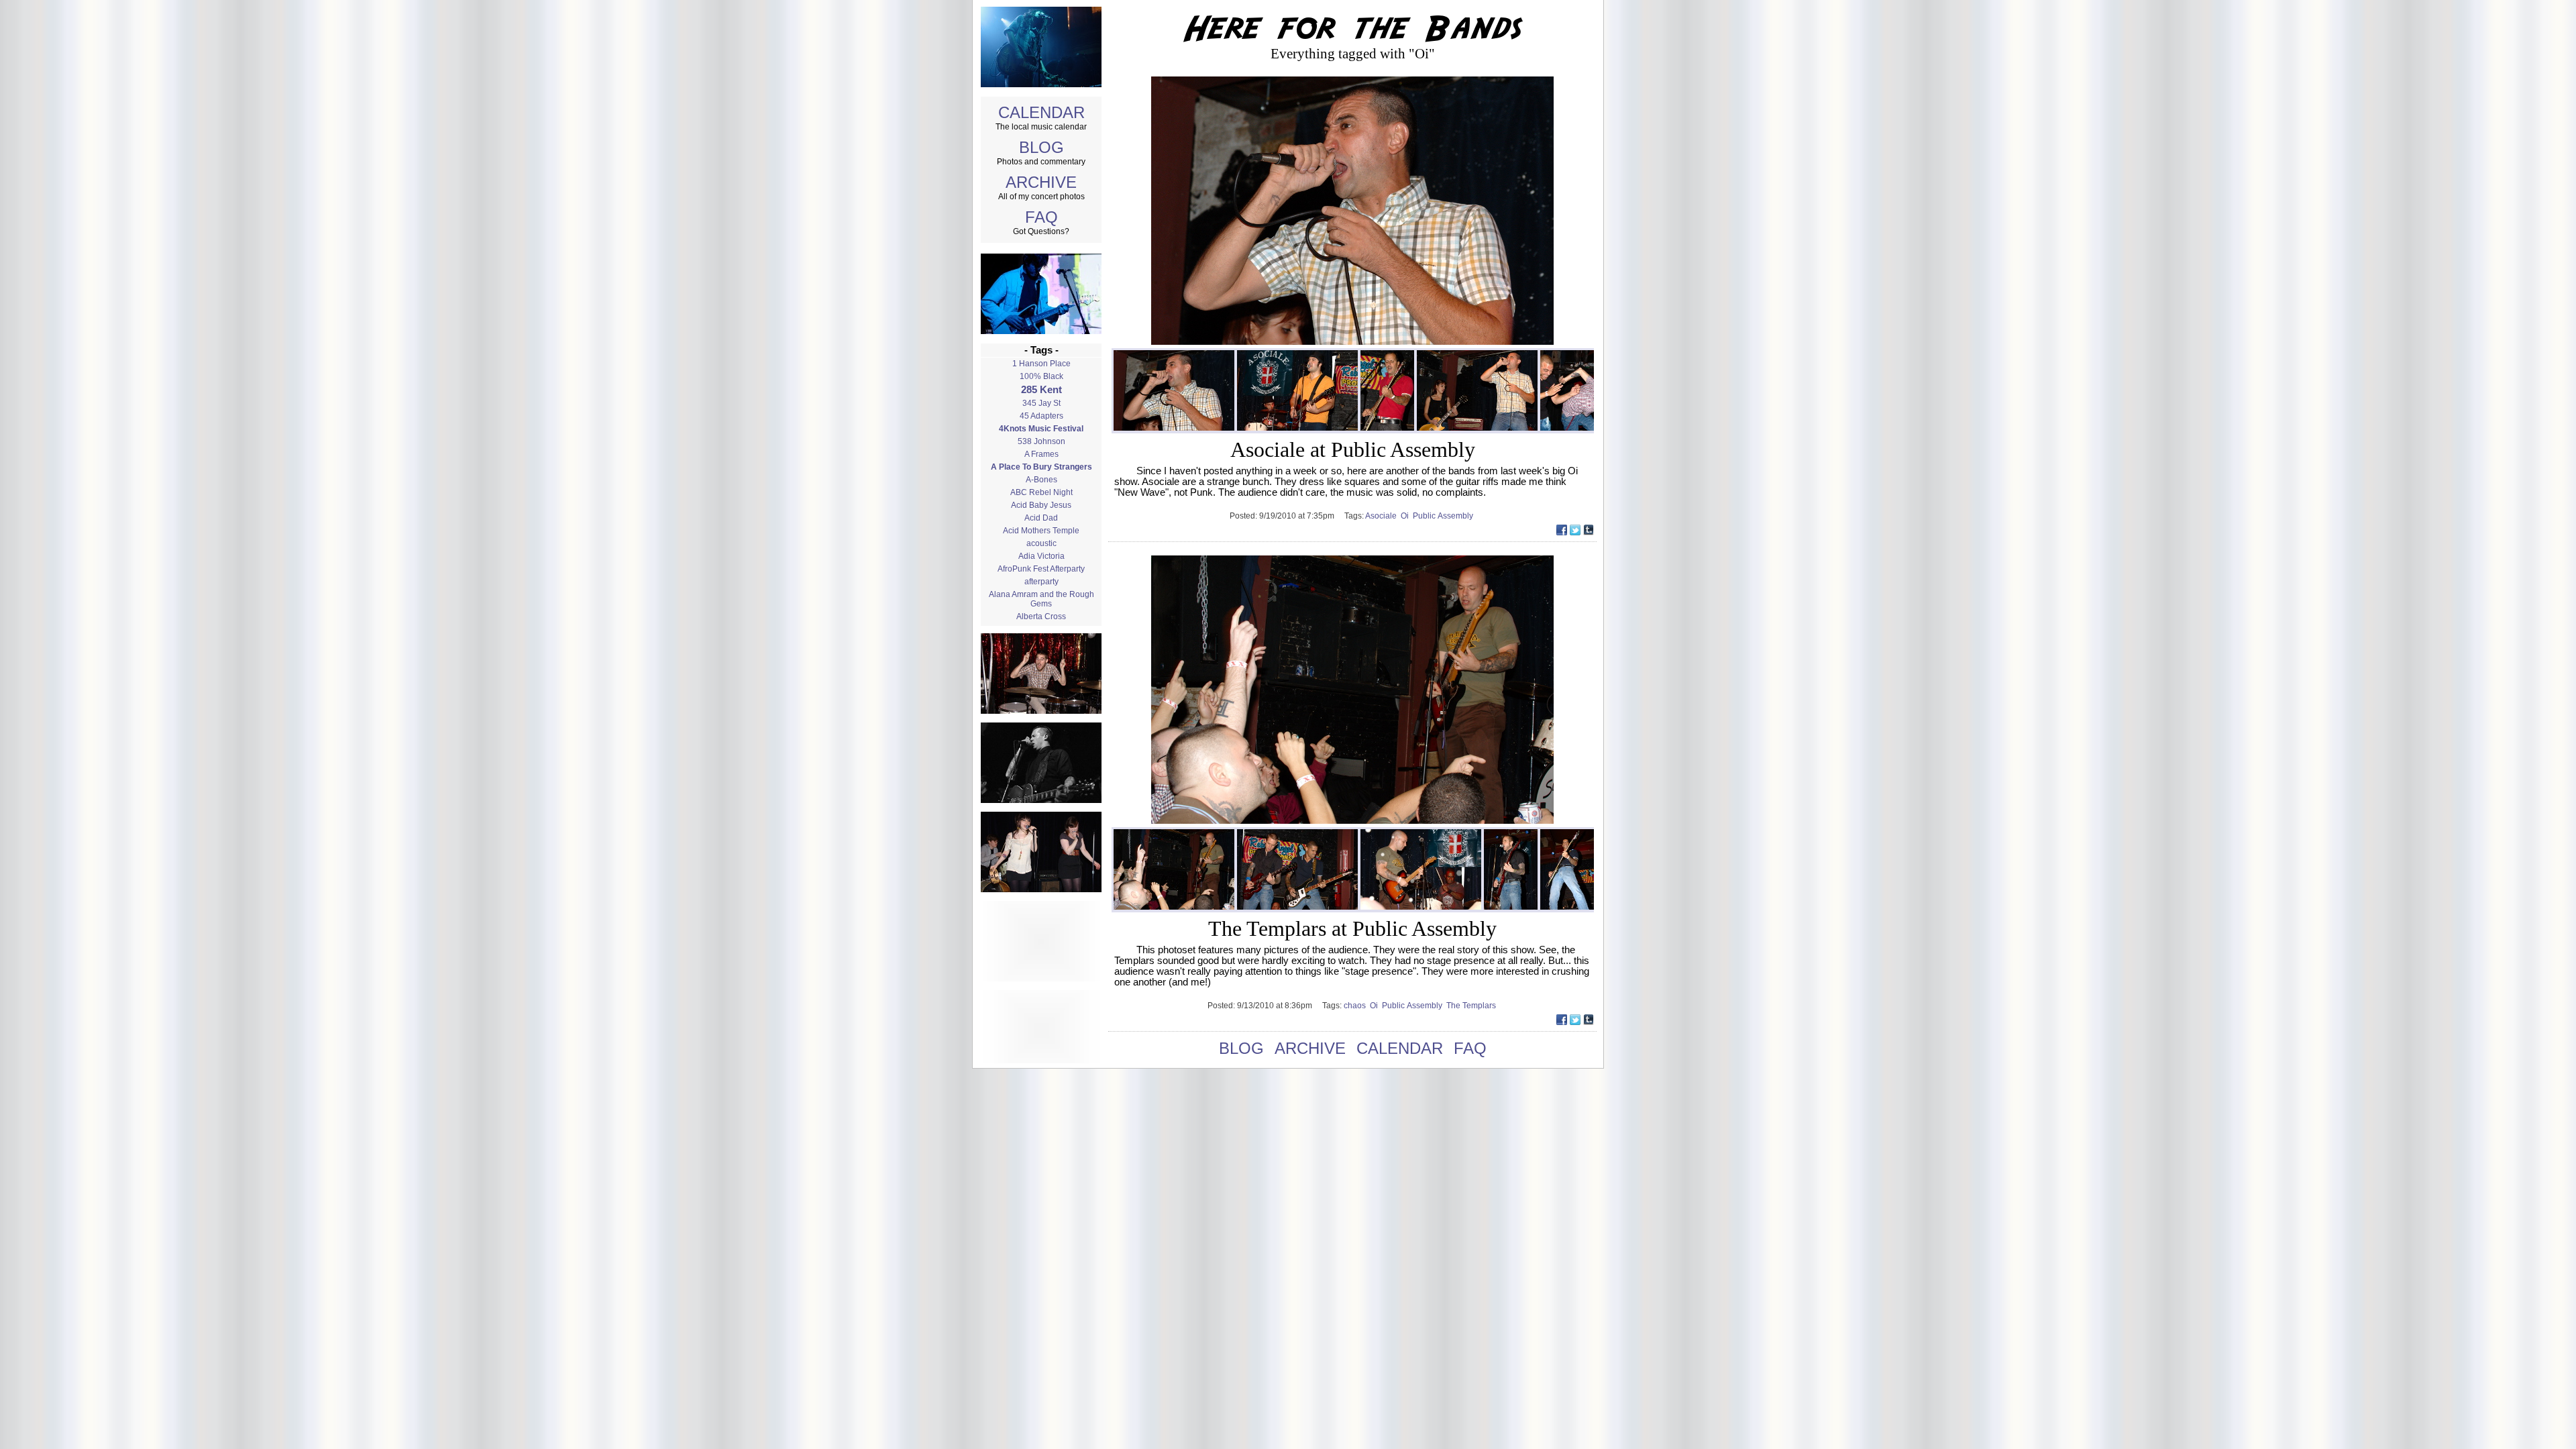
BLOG (1041, 147)
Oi (1407, 516)
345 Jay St (1041, 403)
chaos (1357, 1006)
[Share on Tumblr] (1589, 532)
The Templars (1472, 1006)
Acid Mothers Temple (1041, 531)
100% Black (1041, 376)
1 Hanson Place (1041, 364)
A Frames (1041, 454)
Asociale (1383, 516)
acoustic (1041, 543)
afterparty (1041, 582)
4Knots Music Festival (1041, 429)
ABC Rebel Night (1041, 492)
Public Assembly (1444, 516)
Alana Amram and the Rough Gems (1041, 599)
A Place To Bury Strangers (1041, 467)
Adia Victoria (1041, 556)
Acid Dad (1041, 518)
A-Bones (1041, 480)
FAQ (1041, 217)
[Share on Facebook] (1562, 532)
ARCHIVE (1041, 182)
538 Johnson (1041, 441)
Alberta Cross (1041, 616)
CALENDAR (1041, 112)
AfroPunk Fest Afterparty (1041, 569)
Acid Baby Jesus (1041, 505)
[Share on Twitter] (1575, 532)
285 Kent (1041, 390)
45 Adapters (1041, 416)
